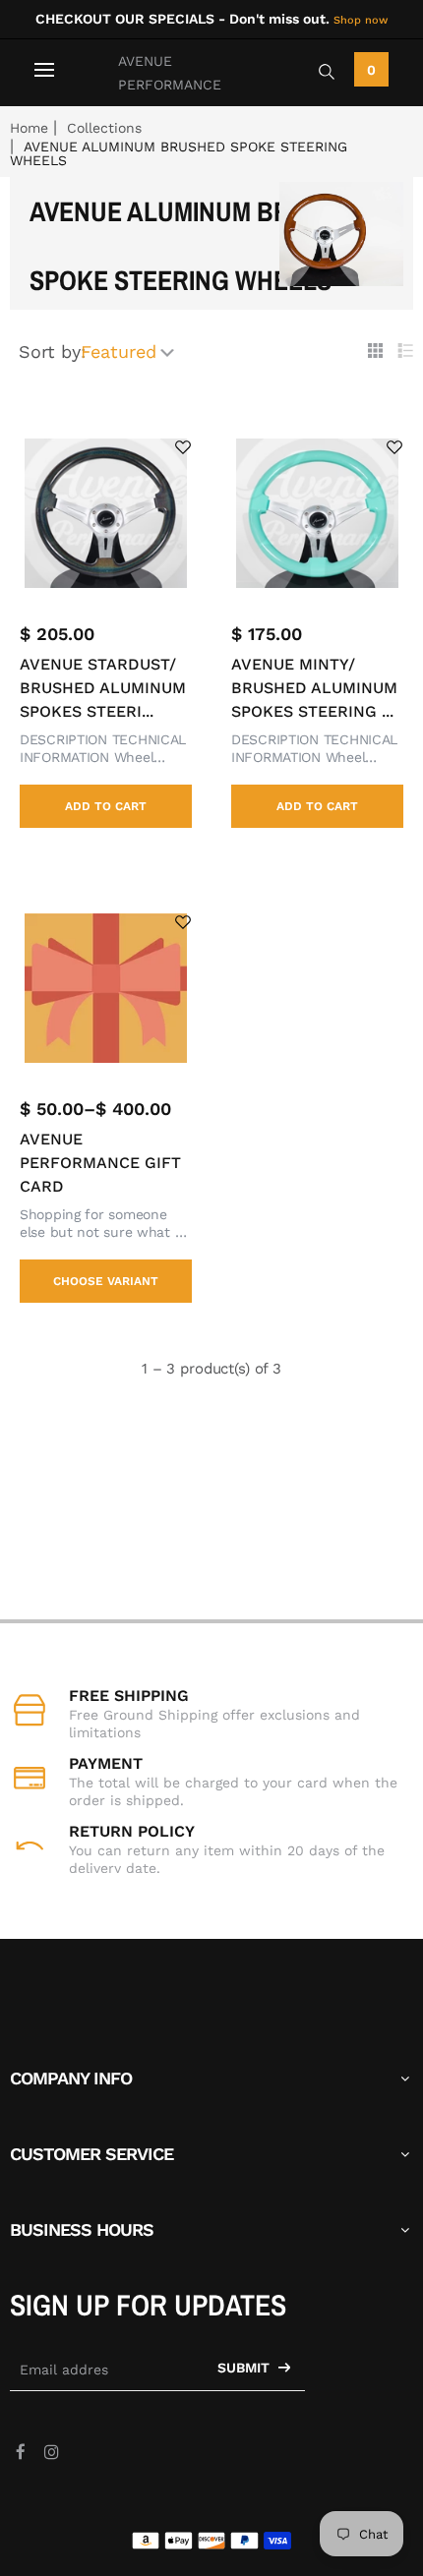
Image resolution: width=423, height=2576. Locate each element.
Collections (104, 128)
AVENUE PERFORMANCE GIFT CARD (100, 1163)
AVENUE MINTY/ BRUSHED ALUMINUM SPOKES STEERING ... (314, 688)
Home (29, 128)
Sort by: (52, 351)
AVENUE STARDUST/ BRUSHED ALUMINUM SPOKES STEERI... (103, 688)
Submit (245, 2368)
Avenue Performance (170, 73)
